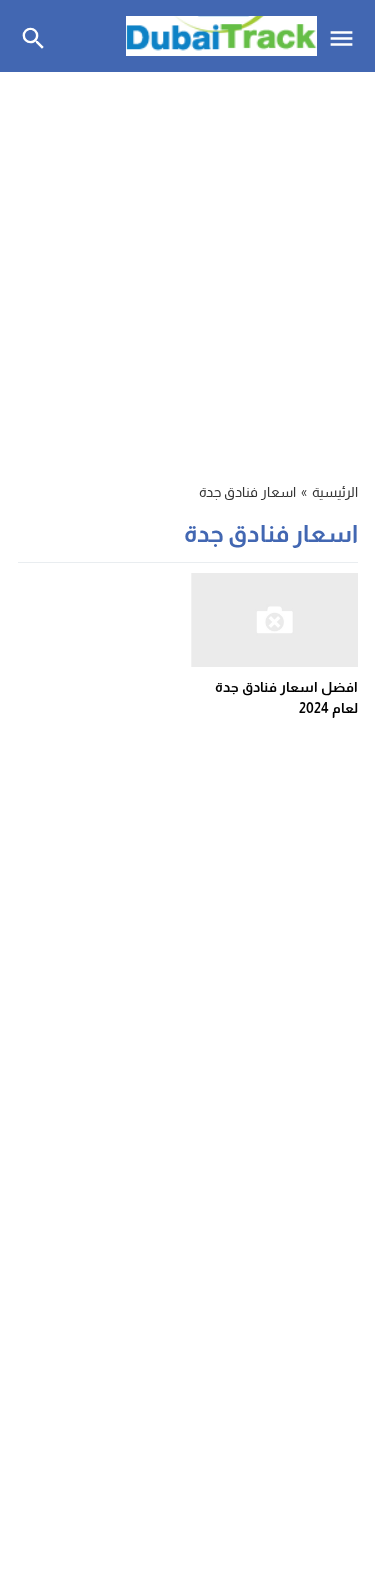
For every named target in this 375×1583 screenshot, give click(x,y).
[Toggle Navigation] (346, 36)
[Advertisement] (187, 265)
